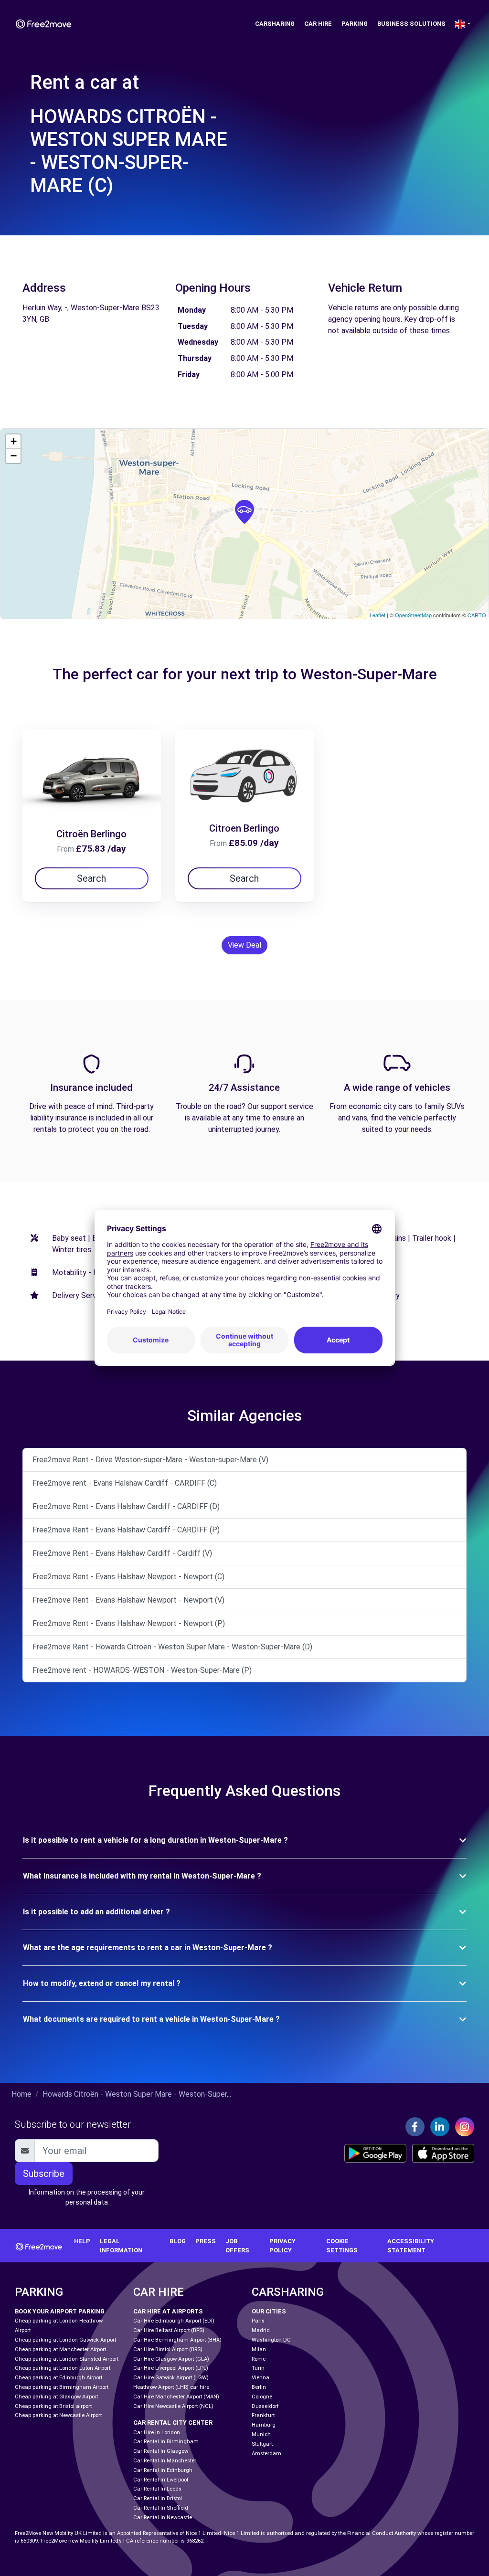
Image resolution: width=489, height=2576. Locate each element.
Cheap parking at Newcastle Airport (58, 2415)
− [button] (14, 456)
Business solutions (411, 24)
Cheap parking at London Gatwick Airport (65, 2340)
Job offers (237, 2246)
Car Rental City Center (173, 2423)
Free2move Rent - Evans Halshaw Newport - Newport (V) (128, 1600)
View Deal (244, 945)
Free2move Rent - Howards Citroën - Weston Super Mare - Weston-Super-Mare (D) (172, 1647)
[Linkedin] (440, 2127)
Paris (258, 2321)
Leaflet (377, 615)
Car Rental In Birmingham (166, 2442)
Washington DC (271, 2340)
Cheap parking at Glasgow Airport (56, 2397)
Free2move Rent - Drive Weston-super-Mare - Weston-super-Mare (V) (150, 1460)
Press (206, 2241)
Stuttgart (262, 2444)
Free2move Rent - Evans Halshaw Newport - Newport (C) (128, 1577)
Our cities (269, 2311)
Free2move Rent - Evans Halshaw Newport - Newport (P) (129, 1623)
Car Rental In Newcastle (163, 2518)
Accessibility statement (411, 2246)
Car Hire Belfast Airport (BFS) (169, 2330)
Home (21, 2094)
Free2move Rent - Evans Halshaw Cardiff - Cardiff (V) (122, 1553)
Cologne (262, 2397)
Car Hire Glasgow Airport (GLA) (171, 2359)
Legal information (121, 2246)
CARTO (477, 615)
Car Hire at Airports (168, 2311)
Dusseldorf (265, 2406)
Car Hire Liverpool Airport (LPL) (171, 2368)
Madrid (261, 2330)
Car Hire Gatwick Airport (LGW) (171, 2378)
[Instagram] (465, 2127)
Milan (259, 2349)
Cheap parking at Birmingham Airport (62, 2387)
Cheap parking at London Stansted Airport (67, 2359)
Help (82, 2241)
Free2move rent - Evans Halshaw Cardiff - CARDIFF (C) (125, 1483)
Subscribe (44, 2174)
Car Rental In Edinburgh (163, 2470)
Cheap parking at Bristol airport (53, 2406)
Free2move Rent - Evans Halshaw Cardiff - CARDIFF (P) (126, 1530)
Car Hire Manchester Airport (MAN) (176, 2397)
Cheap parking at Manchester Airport (60, 2349)
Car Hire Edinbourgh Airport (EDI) (174, 2321)
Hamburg (264, 2425)
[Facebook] (415, 2127)
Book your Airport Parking (60, 2311)
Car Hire (318, 24)
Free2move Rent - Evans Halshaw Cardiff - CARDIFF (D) (126, 1506)
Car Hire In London (157, 2433)
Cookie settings (342, 2246)
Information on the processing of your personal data (87, 2197)
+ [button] (14, 441)
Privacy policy (282, 2246)
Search (91, 878)
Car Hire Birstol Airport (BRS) (168, 2349)
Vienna (260, 2378)
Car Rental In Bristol (158, 2498)
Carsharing (275, 24)
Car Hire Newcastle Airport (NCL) (173, 2406)
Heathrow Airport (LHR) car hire (171, 2387)
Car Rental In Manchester (165, 2461)
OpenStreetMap (413, 615)
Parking (355, 24)
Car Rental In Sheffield (161, 2508)
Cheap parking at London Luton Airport (63, 2368)
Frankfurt (263, 2415)
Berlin (259, 2387)
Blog (178, 2241)
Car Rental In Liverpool (161, 2480)
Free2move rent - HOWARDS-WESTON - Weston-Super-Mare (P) (142, 1670)
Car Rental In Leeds (157, 2489)
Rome (259, 2359)
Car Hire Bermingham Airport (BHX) (177, 2340)
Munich (261, 2434)
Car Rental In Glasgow (161, 2451)
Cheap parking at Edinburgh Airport (58, 2378)
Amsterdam (266, 2454)
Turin (258, 2368)
